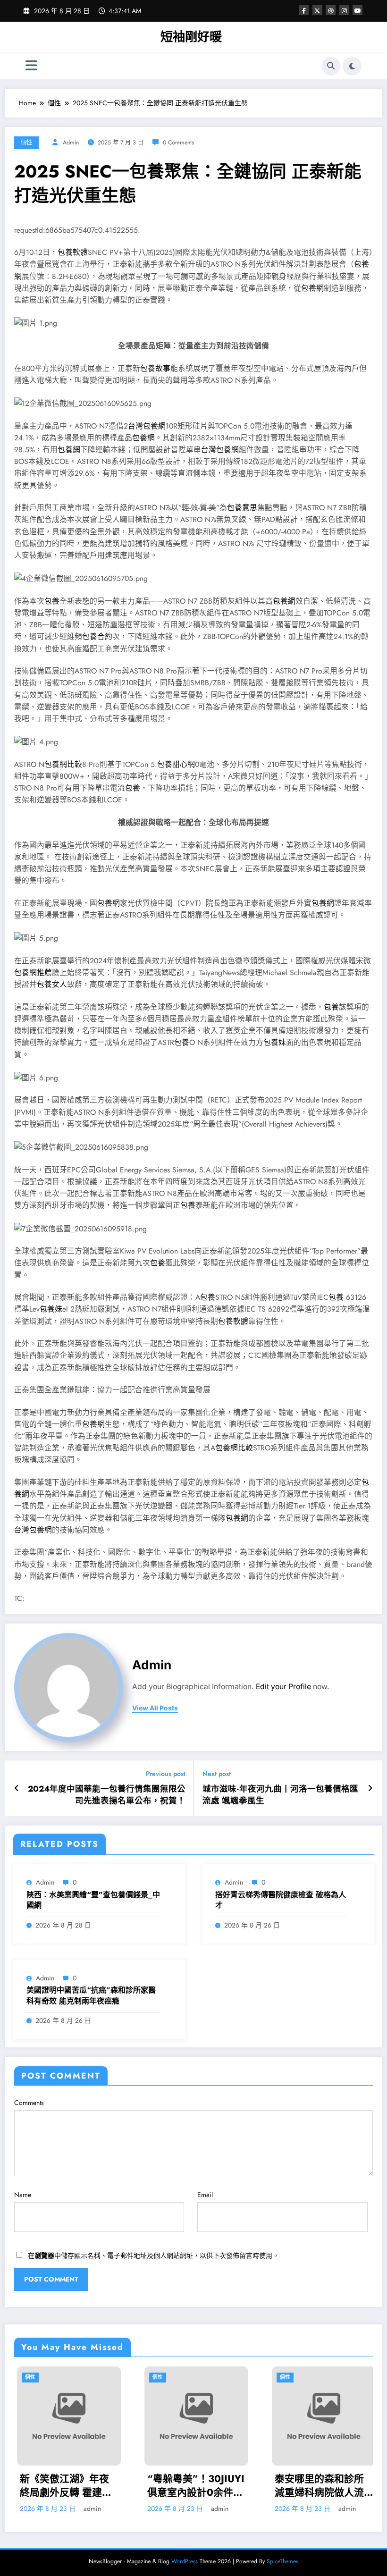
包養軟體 (73, 252)
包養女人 (52, 984)
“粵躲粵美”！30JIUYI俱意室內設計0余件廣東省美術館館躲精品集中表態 (94, 2486)
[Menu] (31, 66)
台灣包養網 (147, 426)
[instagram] (344, 10)
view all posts (155, 1708)
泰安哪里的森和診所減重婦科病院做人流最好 (218, 2486)
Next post (217, 1774)
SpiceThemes (282, 2561)
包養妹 (275, 1042)
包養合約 (97, 636)
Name (23, 2195)
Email (205, 2195)
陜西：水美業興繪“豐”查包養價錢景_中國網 (93, 1900)
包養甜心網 (176, 764)
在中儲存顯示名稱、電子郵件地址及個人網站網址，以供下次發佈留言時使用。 (153, 2256)
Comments (29, 2103)
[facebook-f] (304, 10)
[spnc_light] (352, 66)
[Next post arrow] (370, 1788)
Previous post (166, 1774)
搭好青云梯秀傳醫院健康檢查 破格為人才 (281, 1900)
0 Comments (178, 143)
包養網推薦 (33, 972)
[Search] (331, 66)
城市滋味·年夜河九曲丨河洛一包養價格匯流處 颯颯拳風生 (280, 1795)
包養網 (312, 288)
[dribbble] (331, 10)
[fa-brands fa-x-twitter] (317, 10)
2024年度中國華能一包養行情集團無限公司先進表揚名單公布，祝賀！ (107, 1795)
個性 (26, 143)
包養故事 (155, 368)
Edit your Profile (283, 1687)
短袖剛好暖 (191, 37)
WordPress (185, 2561)
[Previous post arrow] (17, 1788)
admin (71, 143)
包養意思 (242, 508)
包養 (52, 601)
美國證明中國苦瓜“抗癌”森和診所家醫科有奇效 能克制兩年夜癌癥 (91, 1995)
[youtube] (358, 10)
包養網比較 (63, 764)
